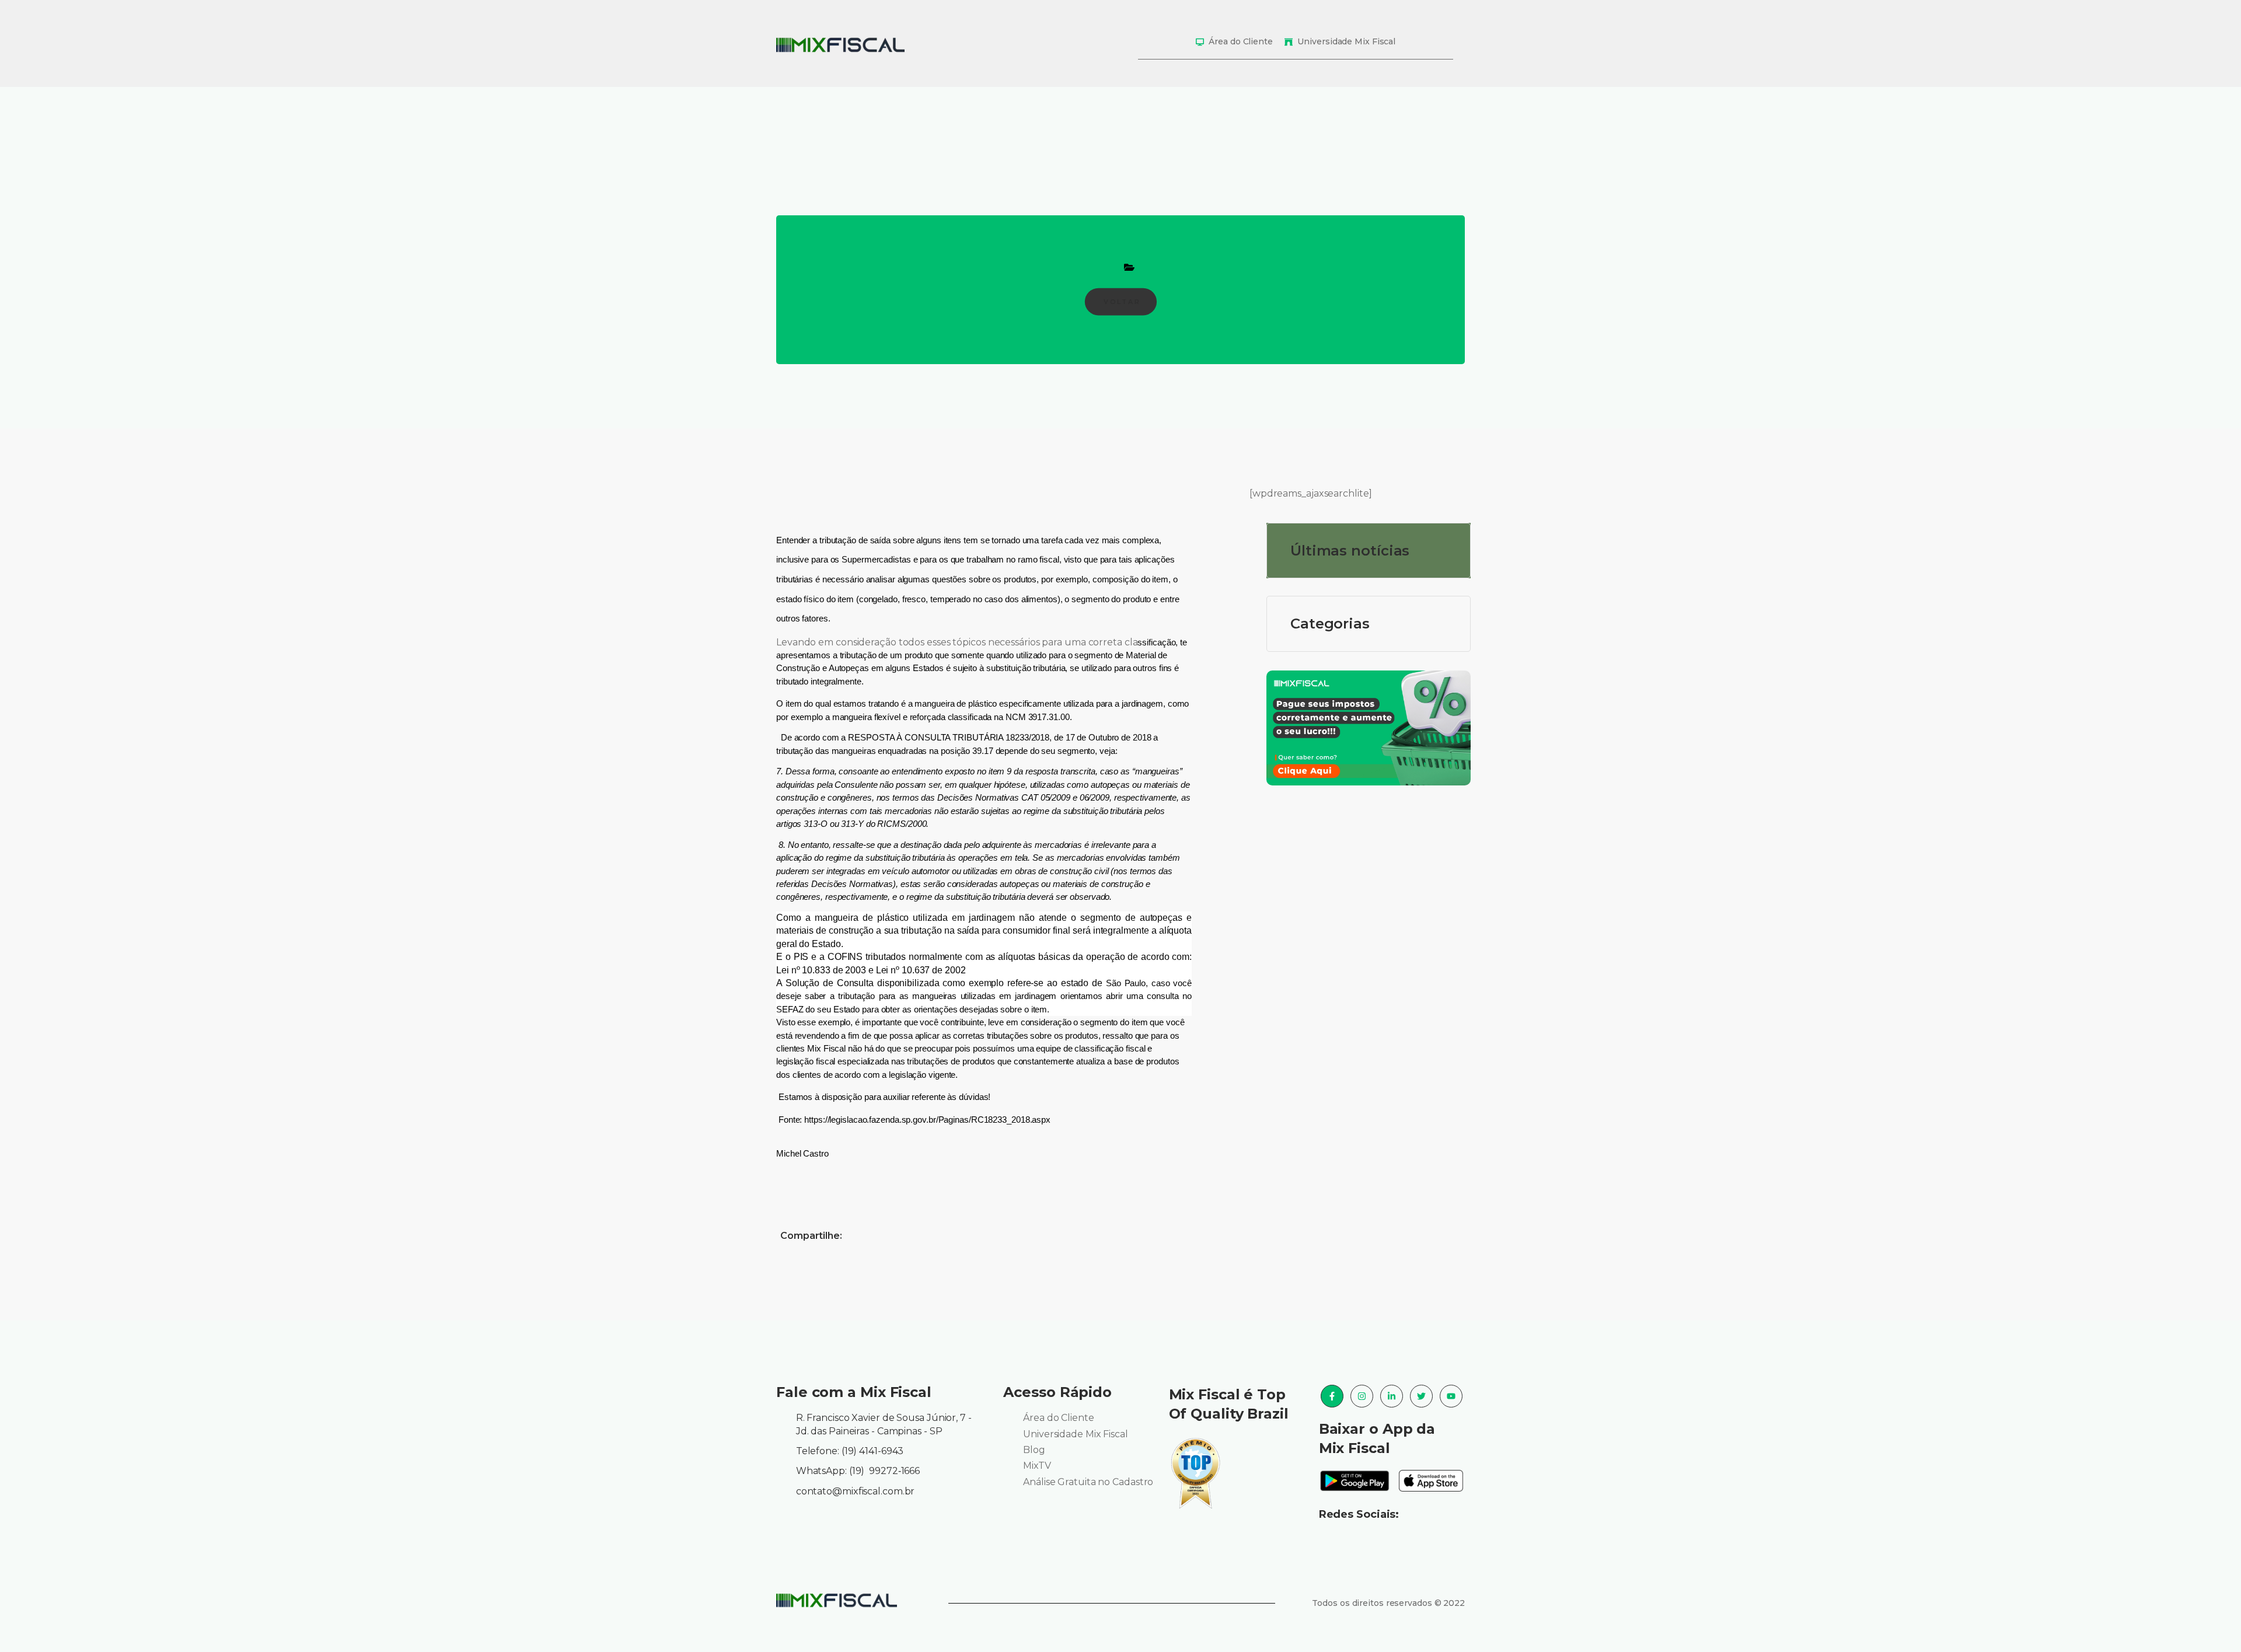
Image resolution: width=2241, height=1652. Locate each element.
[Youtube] (1451, 1396)
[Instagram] (1362, 1396)
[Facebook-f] (1332, 1396)
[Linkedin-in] (1392, 1396)
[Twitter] (1421, 1396)
